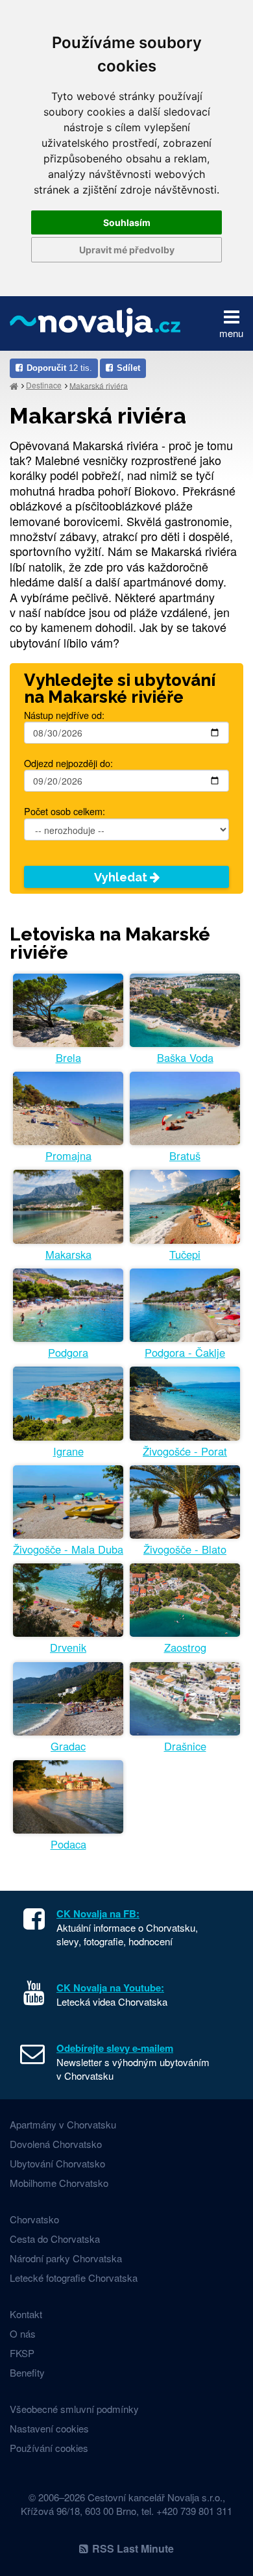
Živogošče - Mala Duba (68, 1549)
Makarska (68, 1255)
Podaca (68, 1844)
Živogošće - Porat (185, 1451)
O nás (23, 2333)
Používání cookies (49, 2448)
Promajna (68, 1156)
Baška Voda (185, 1058)
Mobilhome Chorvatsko (59, 2183)
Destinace (44, 385)
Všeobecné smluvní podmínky (74, 2409)
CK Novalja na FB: (98, 1913)
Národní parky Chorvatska (66, 2258)
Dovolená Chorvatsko (56, 2144)
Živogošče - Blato (185, 1549)
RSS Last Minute (133, 2548)
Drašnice (185, 1746)
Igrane (68, 1451)
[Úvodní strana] (14, 385)
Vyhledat (122, 877)
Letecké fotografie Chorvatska (74, 2278)
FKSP (22, 2353)
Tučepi (185, 1255)
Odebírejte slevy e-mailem (115, 2048)
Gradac (68, 1746)
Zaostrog (185, 1648)
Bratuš (185, 1156)
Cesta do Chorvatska (55, 2239)
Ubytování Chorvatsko (57, 2163)
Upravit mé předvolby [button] (127, 250)
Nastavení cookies (49, 2428)
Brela (68, 1058)
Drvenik (68, 1648)
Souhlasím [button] (127, 222)
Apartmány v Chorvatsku (63, 2124)
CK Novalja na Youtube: (110, 1988)
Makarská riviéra (99, 385)
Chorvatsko (34, 2219)
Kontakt (26, 2314)
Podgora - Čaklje (185, 1353)
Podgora (68, 1353)
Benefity (27, 2372)
